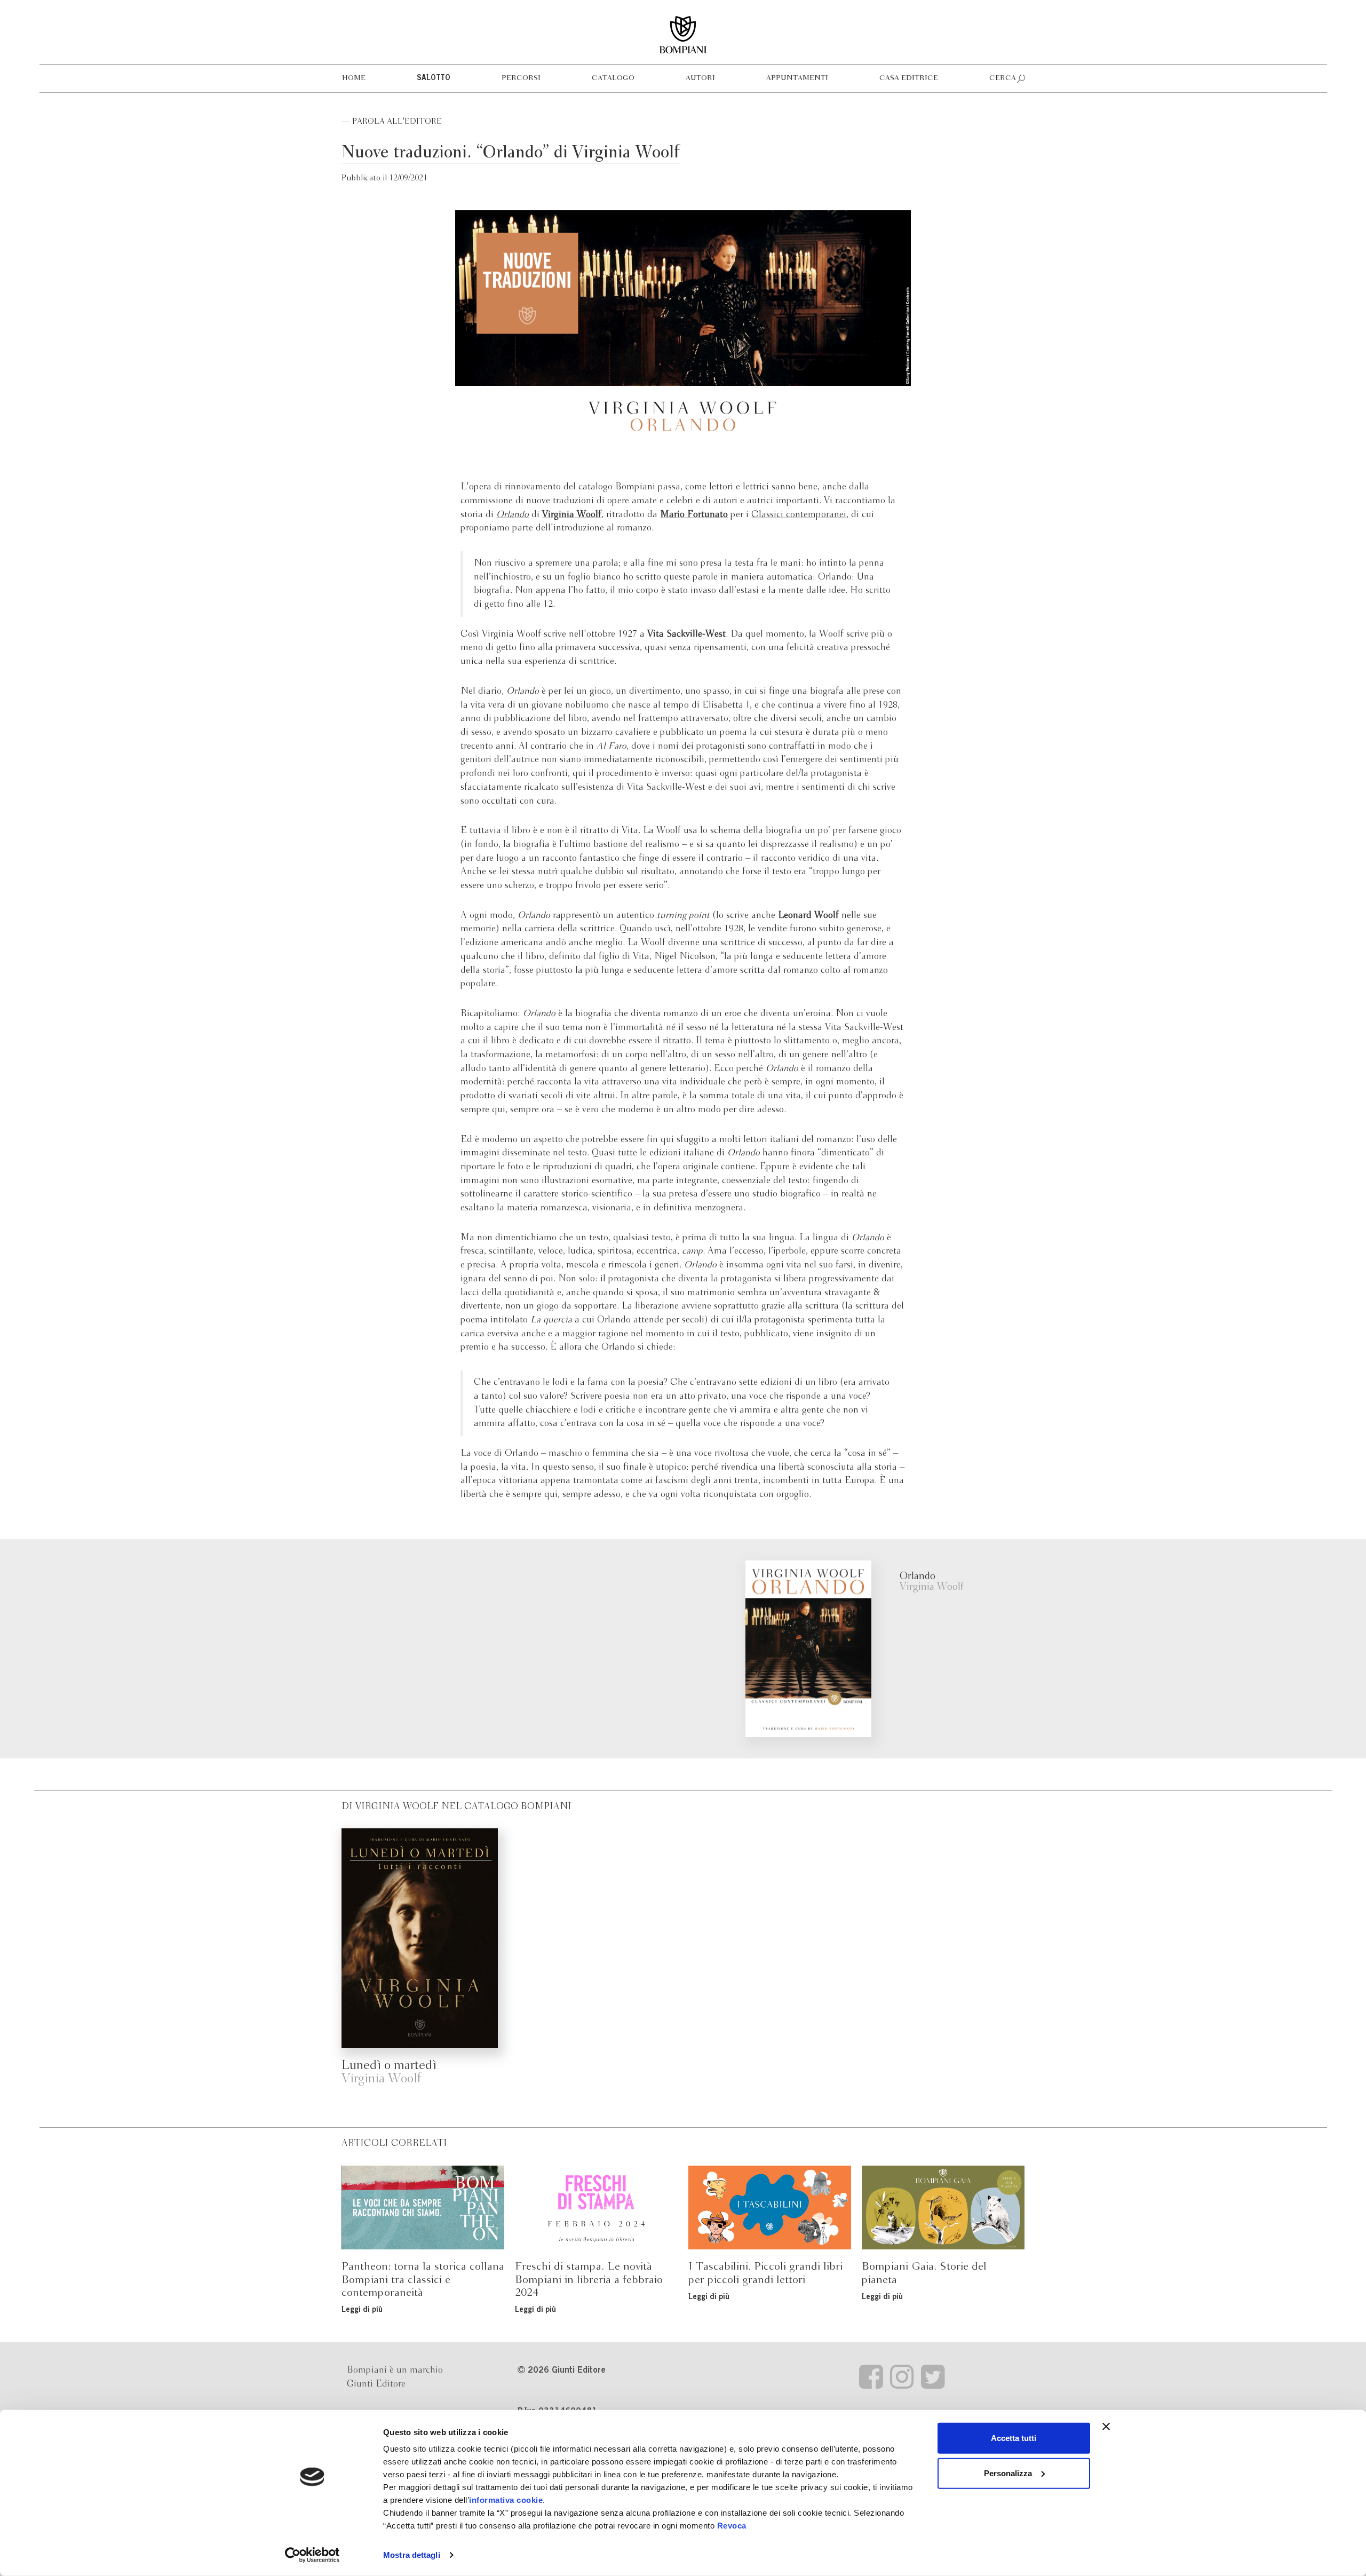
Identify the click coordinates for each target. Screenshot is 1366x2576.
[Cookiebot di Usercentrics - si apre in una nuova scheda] (312, 2555)
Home (354, 78)
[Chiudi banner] (1106, 2427)
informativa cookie (506, 2500)
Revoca (732, 2526)
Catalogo (613, 78)
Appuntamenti (797, 78)
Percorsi (521, 78)
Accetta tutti (1014, 2438)
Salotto (434, 78)
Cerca (1003, 78)
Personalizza (1008, 2473)
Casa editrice (909, 78)
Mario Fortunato (694, 515)
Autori (700, 78)
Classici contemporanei (799, 515)
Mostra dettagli (412, 2555)
